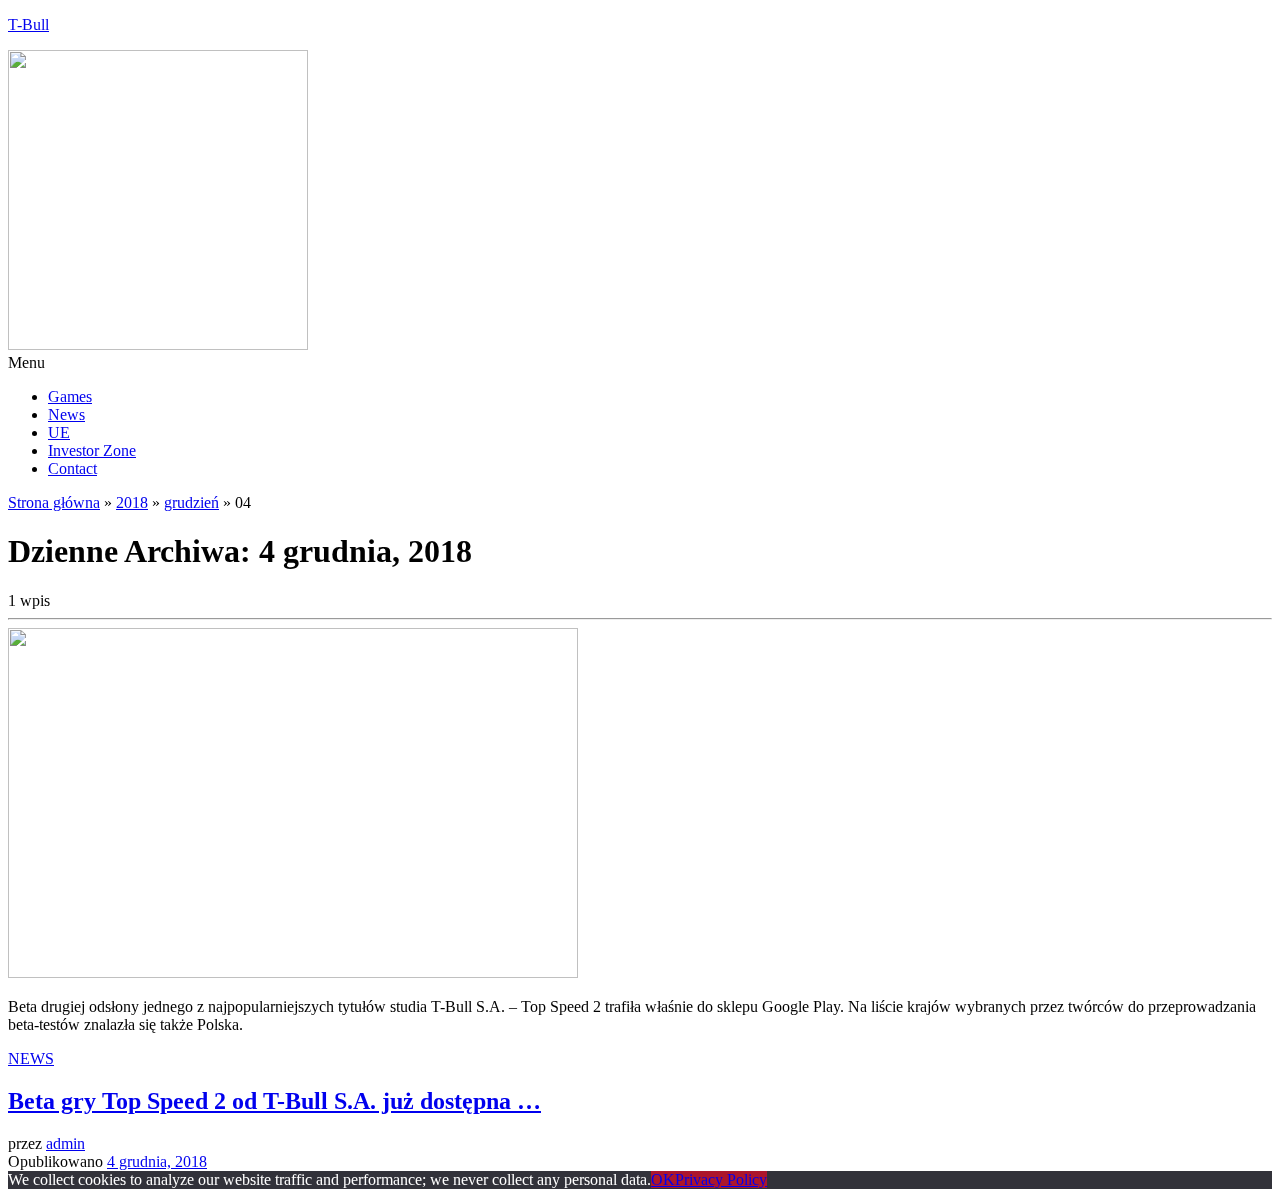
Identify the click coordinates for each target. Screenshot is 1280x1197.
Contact (72, 468)
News (66, 414)
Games (70, 396)
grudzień (191, 502)
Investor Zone (92, 450)
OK (663, 1179)
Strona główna (54, 502)
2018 (132, 502)
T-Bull (28, 24)
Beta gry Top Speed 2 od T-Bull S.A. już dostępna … (274, 1101)
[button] (640, 363)
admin (65, 1143)
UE (59, 432)
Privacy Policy (721, 1179)
